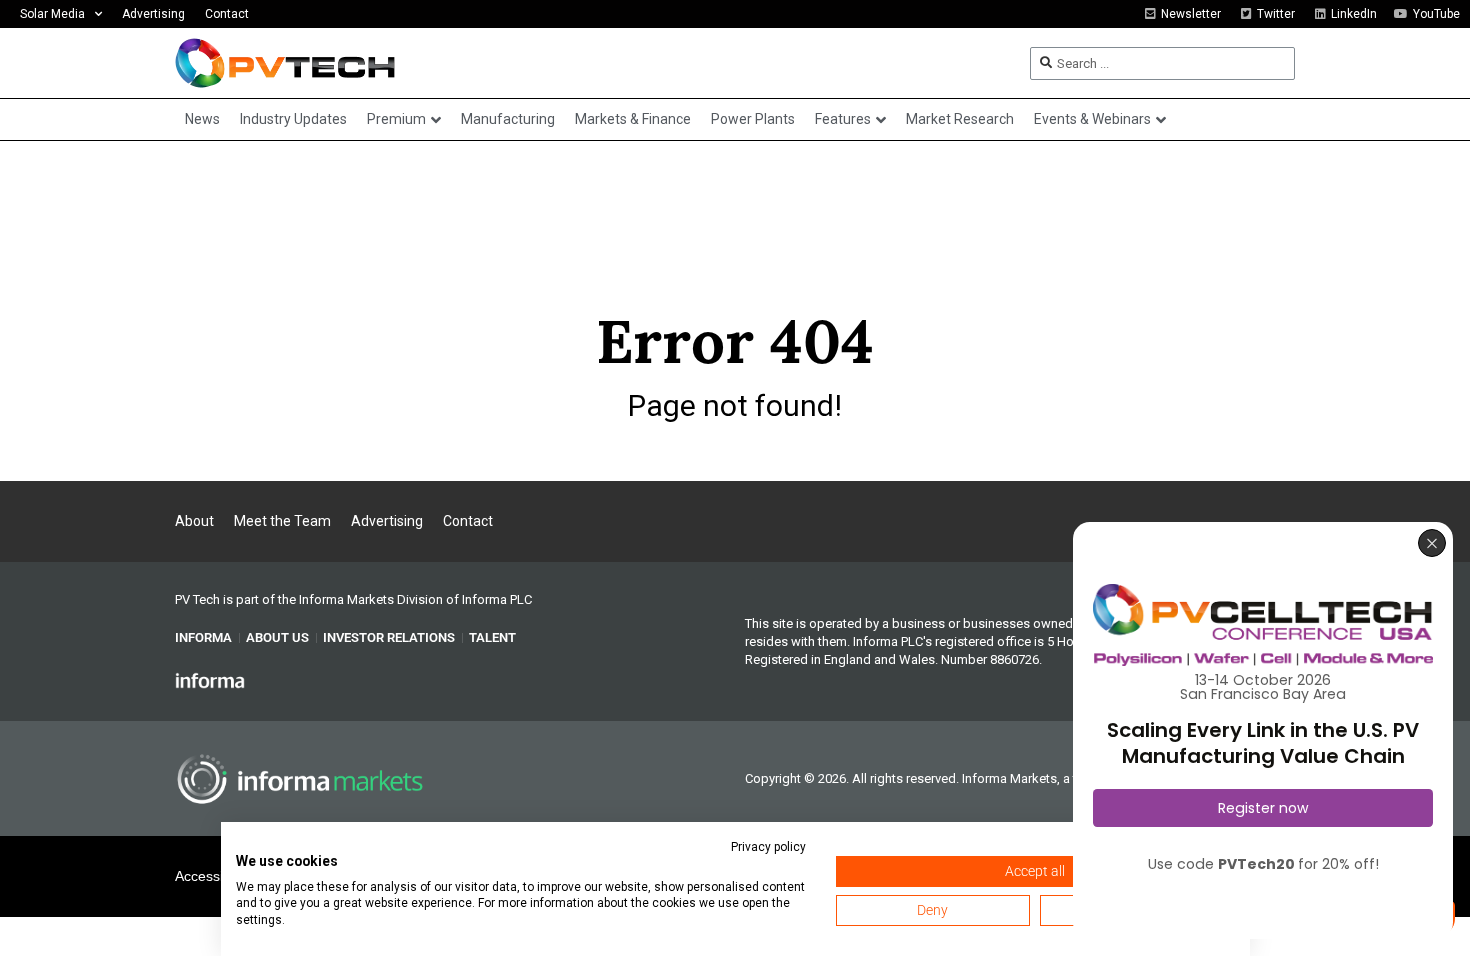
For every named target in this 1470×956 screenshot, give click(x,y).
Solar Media (52, 14)
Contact (227, 14)
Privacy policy (768, 847)
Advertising (153, 14)
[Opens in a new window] (210, 679)
